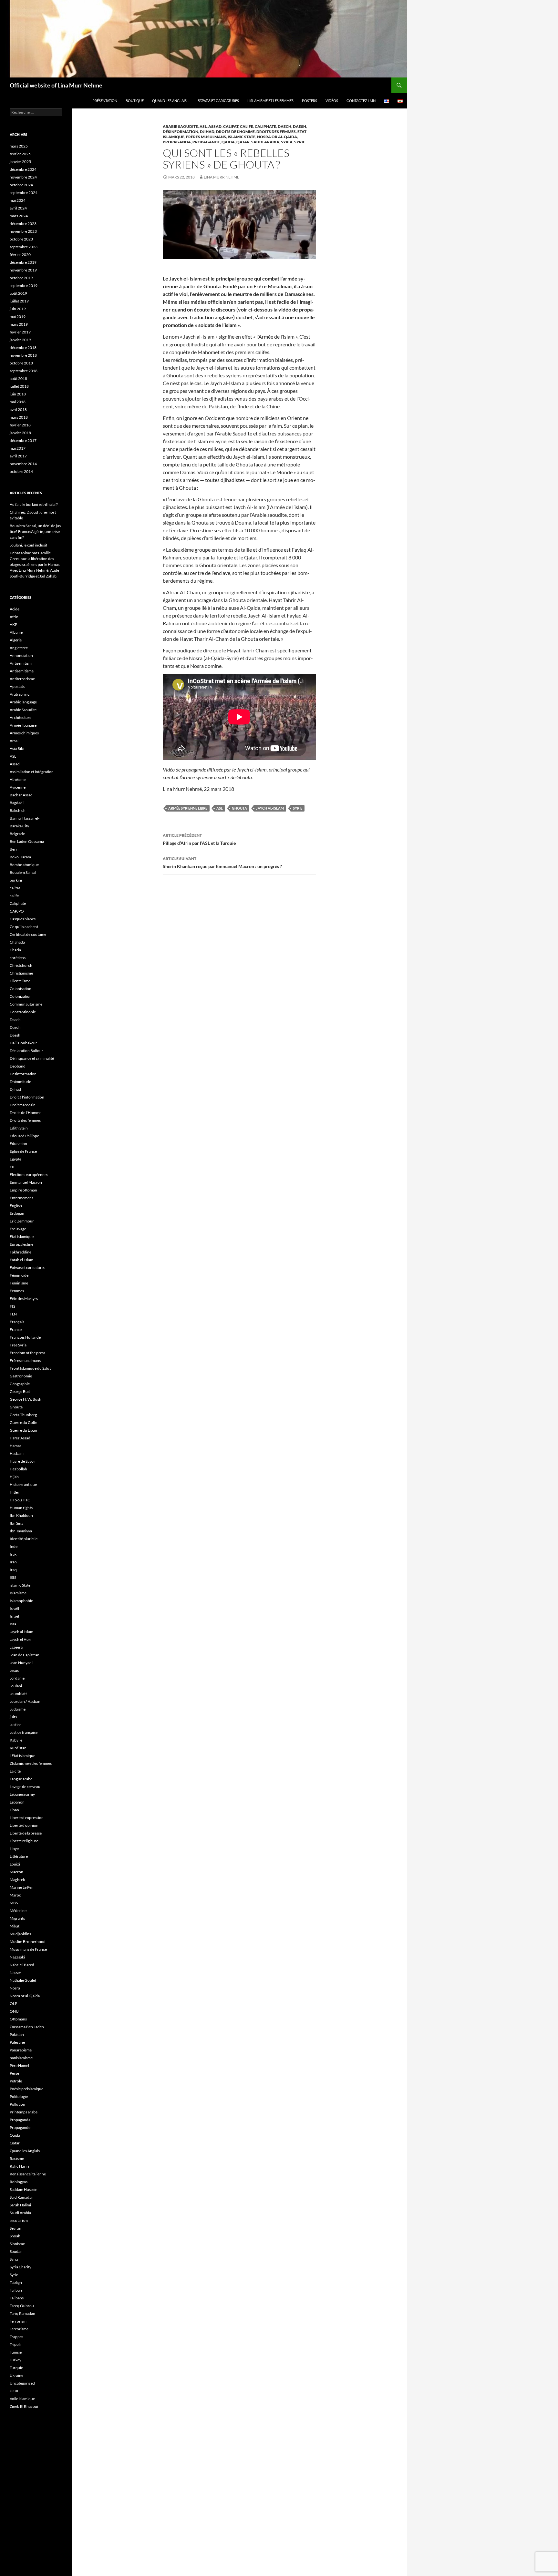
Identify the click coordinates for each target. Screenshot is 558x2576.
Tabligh (16, 2282)
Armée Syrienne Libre (188, 808)
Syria (287, 142)
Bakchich (18, 810)
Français (17, 1322)
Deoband (18, 1066)
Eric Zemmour (22, 1221)
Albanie (16, 632)
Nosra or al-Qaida (277, 137)
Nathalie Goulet (23, 1980)
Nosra (15, 1988)
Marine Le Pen (22, 1887)
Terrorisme (19, 2329)
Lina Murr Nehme (222, 177)
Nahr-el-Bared (22, 1965)
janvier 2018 (20, 433)
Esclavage (18, 1229)
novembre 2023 (23, 231)
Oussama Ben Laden (27, 2027)
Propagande (206, 142)
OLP (13, 2004)
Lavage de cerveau (25, 1787)
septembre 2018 (24, 371)
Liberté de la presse (26, 1833)
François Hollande (25, 1337)
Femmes (17, 1291)
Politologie (19, 2096)
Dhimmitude (20, 1082)
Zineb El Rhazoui (24, 2406)
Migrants (17, 1918)
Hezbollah (18, 1469)
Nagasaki (17, 1957)
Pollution (17, 2104)
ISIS (13, 1577)
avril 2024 (18, 208)
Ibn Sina (16, 1523)
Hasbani (17, 1453)
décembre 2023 (23, 224)
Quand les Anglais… (171, 101)
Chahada (17, 942)
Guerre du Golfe (23, 1422)
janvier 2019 (20, 340)
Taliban (16, 2290)
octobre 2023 (21, 239)
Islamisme (18, 1593)
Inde (14, 1546)
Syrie (300, 142)
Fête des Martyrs (24, 1298)
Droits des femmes (276, 132)
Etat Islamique (22, 1237)
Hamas (15, 1446)
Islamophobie (21, 1601)
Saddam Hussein (24, 2189)
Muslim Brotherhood (28, 1942)
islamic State (242, 137)
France (16, 1329)
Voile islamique (22, 2399)
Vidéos (332, 101)
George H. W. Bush (26, 1399)
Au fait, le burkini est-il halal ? (34, 504)
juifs (13, 1717)
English (16, 1206)
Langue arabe (21, 1779)
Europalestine (21, 1244)
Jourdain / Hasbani (26, 1701)
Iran (13, 1562)
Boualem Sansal (23, 872)
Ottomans (18, 2019)
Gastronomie (21, 1376)
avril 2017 (18, 456)
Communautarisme (26, 1004)
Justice (15, 1725)
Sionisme (17, 2244)
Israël (14, 1608)
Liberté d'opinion (24, 1825)
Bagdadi (17, 803)
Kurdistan (18, 1748)
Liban (14, 1810)
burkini (16, 880)
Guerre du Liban (23, 1430)
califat (231, 126)
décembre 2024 (23, 169)
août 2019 (18, 293)
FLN (13, 1314)
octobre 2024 (21, 185)
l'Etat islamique (22, 1756)
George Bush (21, 1391)
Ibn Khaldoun (21, 1515)
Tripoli (15, 2344)
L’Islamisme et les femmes (270, 101)
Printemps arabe (24, 2112)
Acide (15, 609)
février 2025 (20, 154)
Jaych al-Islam (270, 808)
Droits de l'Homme (235, 132)
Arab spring (20, 694)
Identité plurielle (24, 1539)
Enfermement (21, 1198)
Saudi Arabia (265, 142)
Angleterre (19, 648)
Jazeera (16, 1647)
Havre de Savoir (23, 1461)
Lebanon (17, 1802)
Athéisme (18, 779)
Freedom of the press (27, 1353)
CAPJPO (17, 911)
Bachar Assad (21, 795)
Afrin (14, 617)
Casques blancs (23, 919)
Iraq (13, 1570)
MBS (14, 1903)
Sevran (15, 2228)
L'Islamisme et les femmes (31, 1763)
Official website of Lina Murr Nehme (56, 85)
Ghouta (239, 808)
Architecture (21, 717)
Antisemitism (21, 663)
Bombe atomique (24, 865)
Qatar (243, 142)
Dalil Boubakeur (23, 1043)
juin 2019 (18, 309)
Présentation (105, 101)
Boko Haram (20, 857)
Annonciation (21, 655)
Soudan (16, 2251)
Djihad (207, 132)
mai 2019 (18, 317)
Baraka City (19, 826)
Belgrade (17, 834)
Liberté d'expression (27, 1818)
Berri (14, 849)
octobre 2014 (21, 471)
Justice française (24, 1732)
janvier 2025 (20, 162)
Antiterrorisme (22, 679)
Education (18, 1144)
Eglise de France (23, 1151)
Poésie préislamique (26, 2089)
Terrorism (18, 2321)
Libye (14, 1849)
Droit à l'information (27, 1097)
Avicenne (18, 787)
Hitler (15, 1492)
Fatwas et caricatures (27, 1268)
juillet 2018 (19, 386)
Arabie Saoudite (180, 126)
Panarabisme (21, 2050)
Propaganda (177, 142)
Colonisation (21, 989)
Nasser (15, 1973)
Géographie (20, 1384)
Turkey (15, 2360)
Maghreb (17, 1880)
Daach (15, 1020)
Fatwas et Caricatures (218, 101)
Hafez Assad (20, 1438)
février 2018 (20, 425)
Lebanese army (22, 1794)
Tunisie (16, 2352)
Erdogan (17, 1213)
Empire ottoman (23, 1190)
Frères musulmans (206, 137)
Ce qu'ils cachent (24, 927)
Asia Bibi (17, 748)
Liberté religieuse (24, 1841)
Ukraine (16, 2375)
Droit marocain (23, 1105)
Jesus (14, 1670)
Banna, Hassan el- (25, 818)
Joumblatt (18, 1694)
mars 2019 (19, 324)
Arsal (14, 741)
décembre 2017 (23, 440)
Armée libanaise (23, 725)
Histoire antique (23, 1484)
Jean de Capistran (25, 1655)
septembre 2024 (24, 193)
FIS (12, 1306)
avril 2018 (18, 409)
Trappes (16, 2337)
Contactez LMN (361, 101)
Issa (13, 1624)
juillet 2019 (19, 301)
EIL (12, 1167)
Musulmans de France (28, 1949)
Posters (310, 101)
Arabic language (23, 702)
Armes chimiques (24, 733)
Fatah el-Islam (21, 1260)
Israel (14, 1616)
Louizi (15, 1864)
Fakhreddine (21, 1252)
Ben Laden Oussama (27, 841)
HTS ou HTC (20, 1500)
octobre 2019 (21, 278)
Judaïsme (18, 1709)
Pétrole (16, 2081)
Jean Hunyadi (21, 1663)
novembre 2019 (23, 270)
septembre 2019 (24, 286)
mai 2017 (18, 448)
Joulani (16, 1686)
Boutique (135, 101)
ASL (203, 126)
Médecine (18, 1911)
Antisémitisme (22, 671)
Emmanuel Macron (26, 1182)
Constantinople (23, 1012)
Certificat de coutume (28, 934)
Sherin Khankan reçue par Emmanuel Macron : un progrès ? (222, 863)
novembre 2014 (23, 464)
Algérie (16, 640)
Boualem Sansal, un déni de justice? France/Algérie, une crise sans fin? (36, 532)
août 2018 (18, 378)
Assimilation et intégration (32, 772)
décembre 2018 (23, 348)
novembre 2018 (23, 355)
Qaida (228, 142)
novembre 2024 (23, 177)
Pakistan (17, 2034)
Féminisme (19, 1283)
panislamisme (21, 2058)
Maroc (15, 1895)
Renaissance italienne (28, 2174)
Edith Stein (19, 1128)
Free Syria (18, 1345)
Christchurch (21, 965)
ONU (14, 2011)
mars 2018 (19, 417)
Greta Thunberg (23, 1415)
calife (247, 126)
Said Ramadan (22, 2197)
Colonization (21, 996)
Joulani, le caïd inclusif (28, 545)
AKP (13, 624)
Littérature (19, 1856)
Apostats (17, 686)
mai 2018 (18, 402)
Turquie (16, 2368)
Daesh (300, 126)
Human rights (21, 1508)
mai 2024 (18, 200)
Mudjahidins (20, 1934)
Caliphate (265, 126)
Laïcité (15, 1771)
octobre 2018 (21, 363)
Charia (15, 950)
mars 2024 (19, 216)
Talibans (17, 2298)
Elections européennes (29, 1175)
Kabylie (16, 1740)
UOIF (15, 2391)
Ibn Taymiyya (21, 1531)
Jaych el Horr (21, 1639)
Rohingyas (19, 2182)
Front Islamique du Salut (30, 1368)
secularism (19, 2220)
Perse (14, 2073)
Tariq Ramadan (22, 2313)
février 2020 (20, 255)
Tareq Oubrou (22, 2306)
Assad (215, 126)
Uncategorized (22, 2383)
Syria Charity (21, 2267)
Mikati (15, 1926)
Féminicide (19, 1275)
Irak (13, 1554)
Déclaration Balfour (26, 1051)
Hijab (14, 1477)
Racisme (17, 2158)
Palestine (17, 2042)
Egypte (15, 1159)
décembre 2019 (23, 262)
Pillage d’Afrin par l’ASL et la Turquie (199, 839)
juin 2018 (18, 394)
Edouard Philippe (24, 1136)
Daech (284, 126)
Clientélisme (20, 981)
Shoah (15, 2236)
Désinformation (181, 132)
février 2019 (20, 332)
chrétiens (18, 958)
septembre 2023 (24, 247)
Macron (16, 1872)
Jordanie (17, 1678)
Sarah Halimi (20, 2205)
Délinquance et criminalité (32, 1058)
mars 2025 (19, 146)
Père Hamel (19, 2065)
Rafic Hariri (19, 2166)
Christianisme (21, 973)
